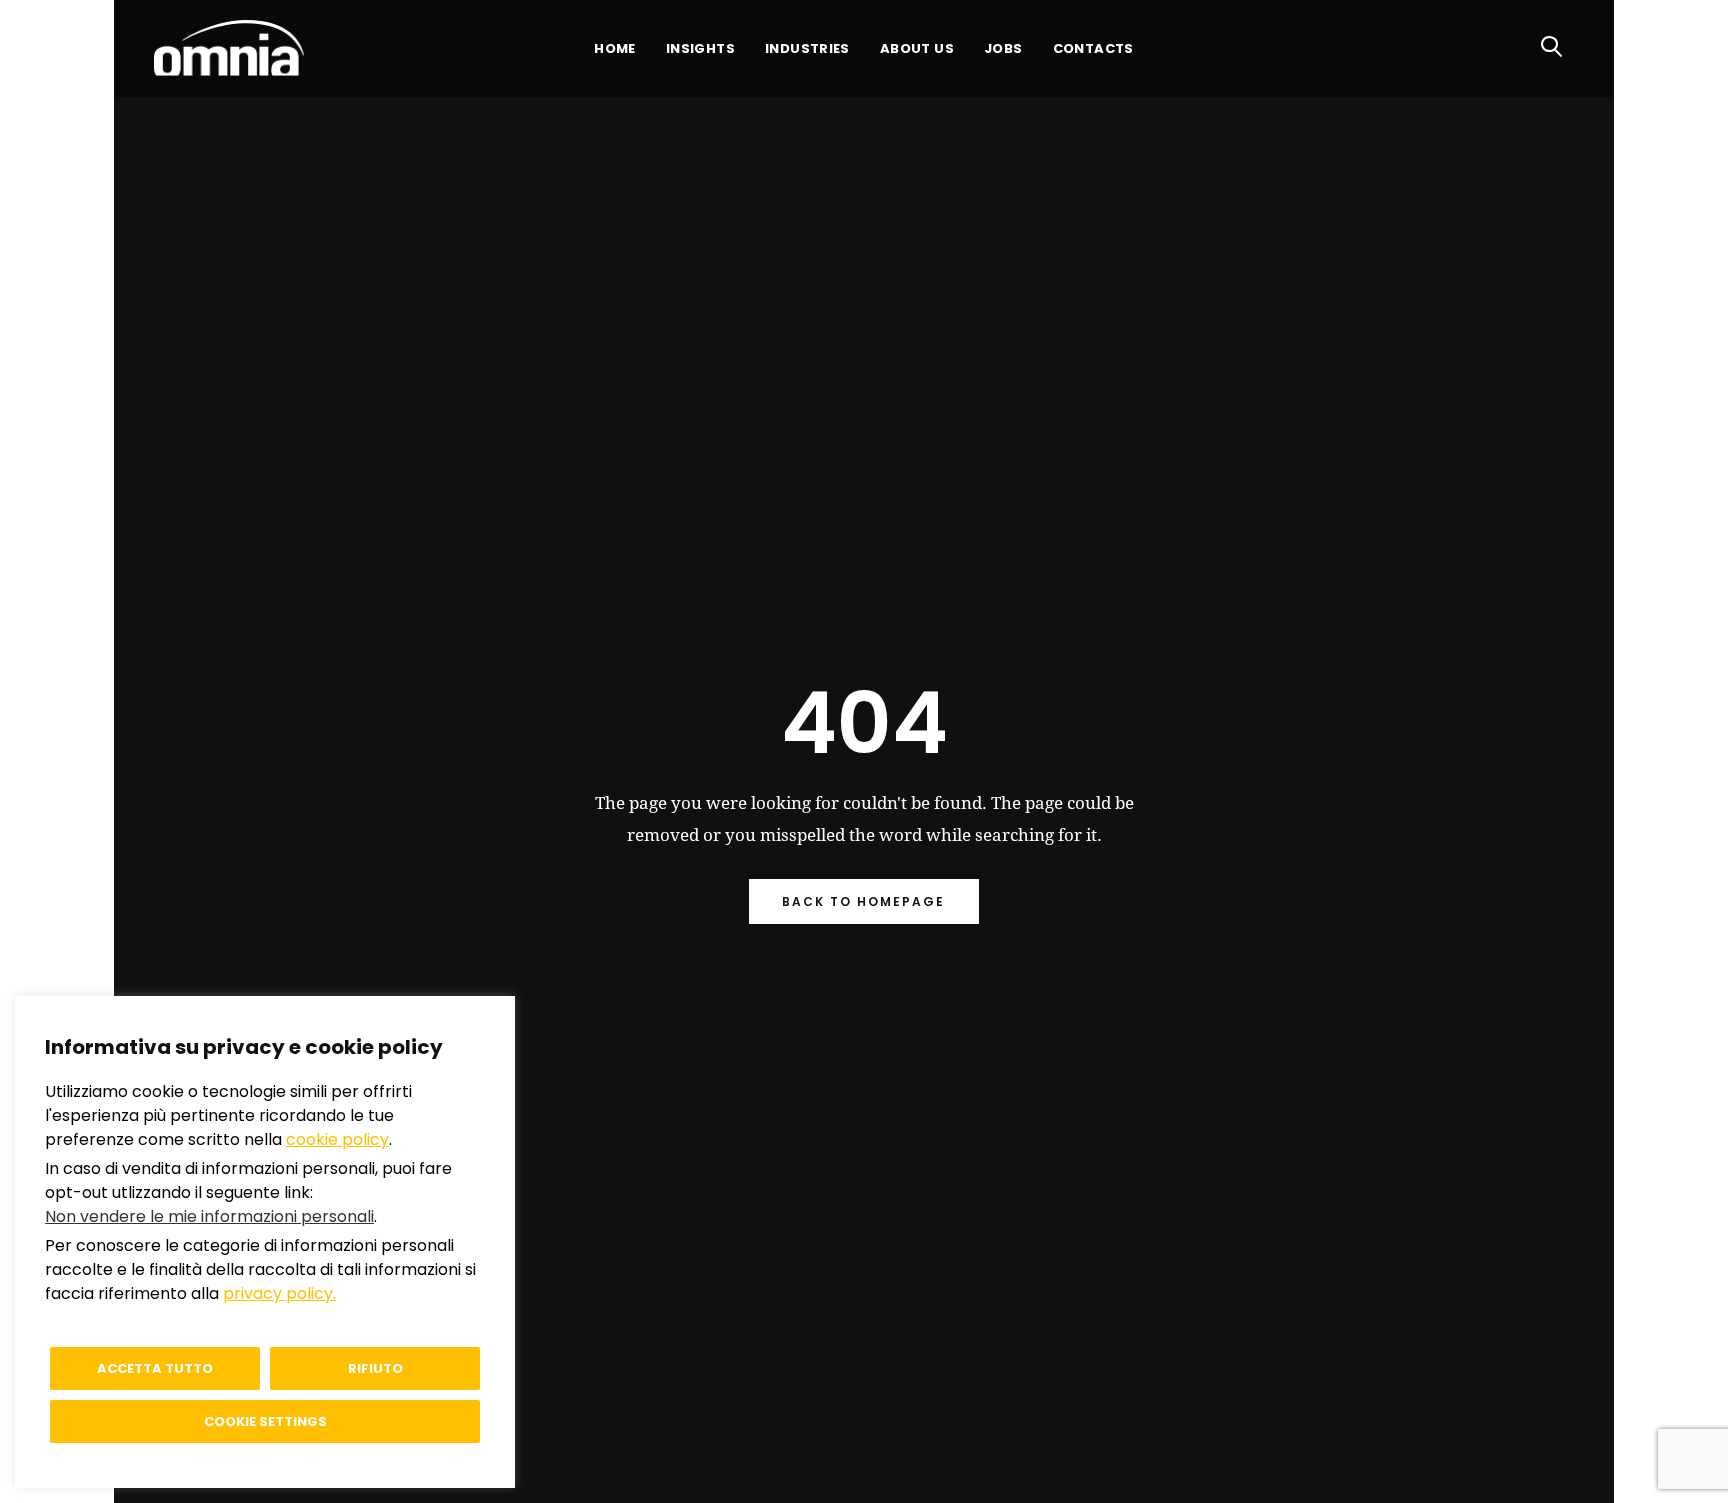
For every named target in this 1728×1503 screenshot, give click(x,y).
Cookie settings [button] (265, 1421)
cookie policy (337, 1139)
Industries (807, 48)
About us (917, 48)
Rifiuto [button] (375, 1368)
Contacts (1093, 48)
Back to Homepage (863, 901)
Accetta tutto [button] (155, 1368)
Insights (700, 48)
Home (615, 48)
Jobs (1003, 48)
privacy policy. (279, 1293)
